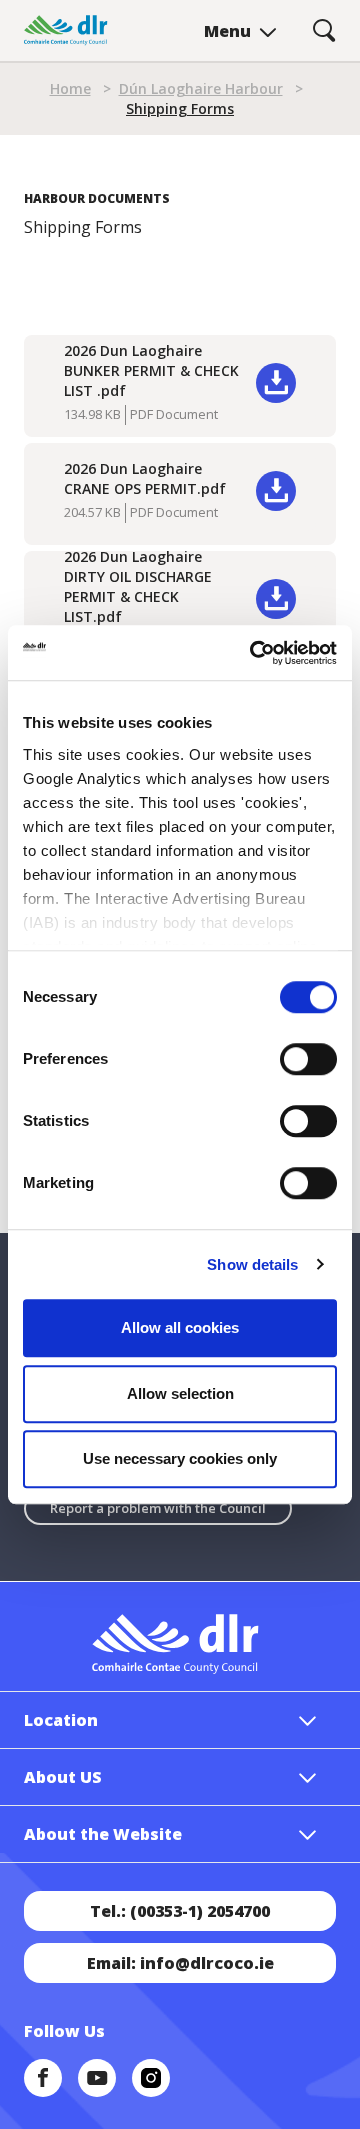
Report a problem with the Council (158, 1508)
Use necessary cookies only (180, 1458)
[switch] (308, 1058)
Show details (252, 1264)
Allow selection (180, 1393)
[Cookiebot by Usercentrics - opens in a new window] (254, 653)
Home (70, 88)
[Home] (66, 30)
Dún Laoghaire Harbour (201, 88)
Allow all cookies (180, 1327)
